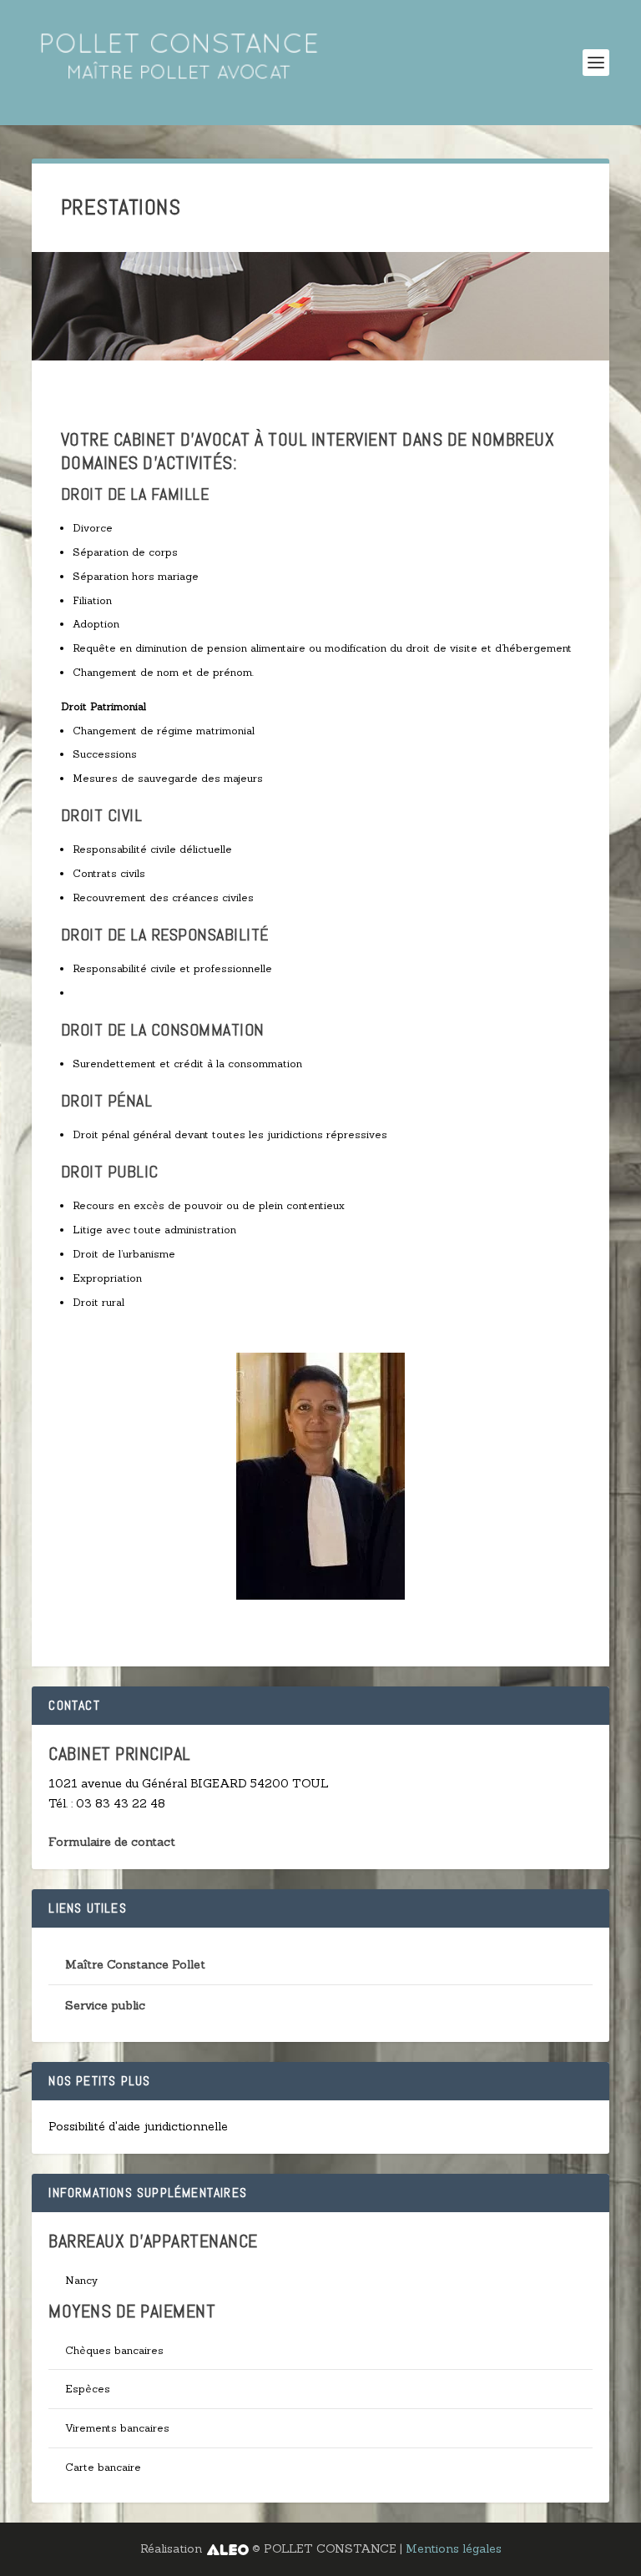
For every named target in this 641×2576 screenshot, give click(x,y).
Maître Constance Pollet (135, 1964)
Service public (105, 2005)
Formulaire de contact (112, 1842)
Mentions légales (454, 2548)
